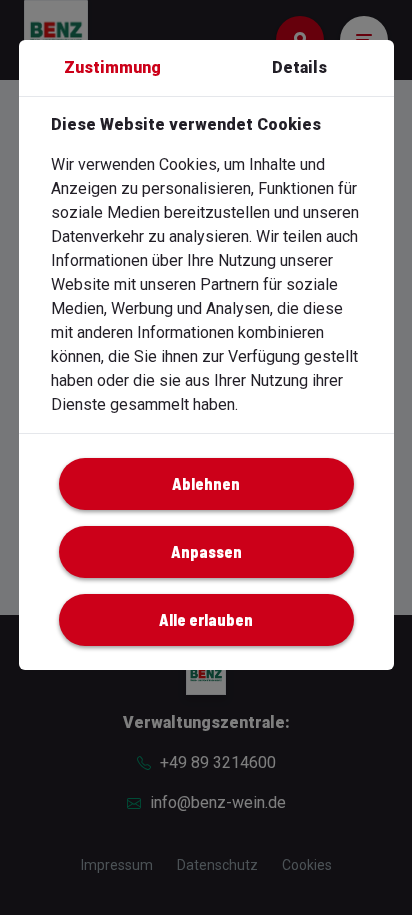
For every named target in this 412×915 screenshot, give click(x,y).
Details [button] (299, 67)
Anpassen (206, 551)
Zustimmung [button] (112, 67)
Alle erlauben (206, 619)
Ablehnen (206, 483)
